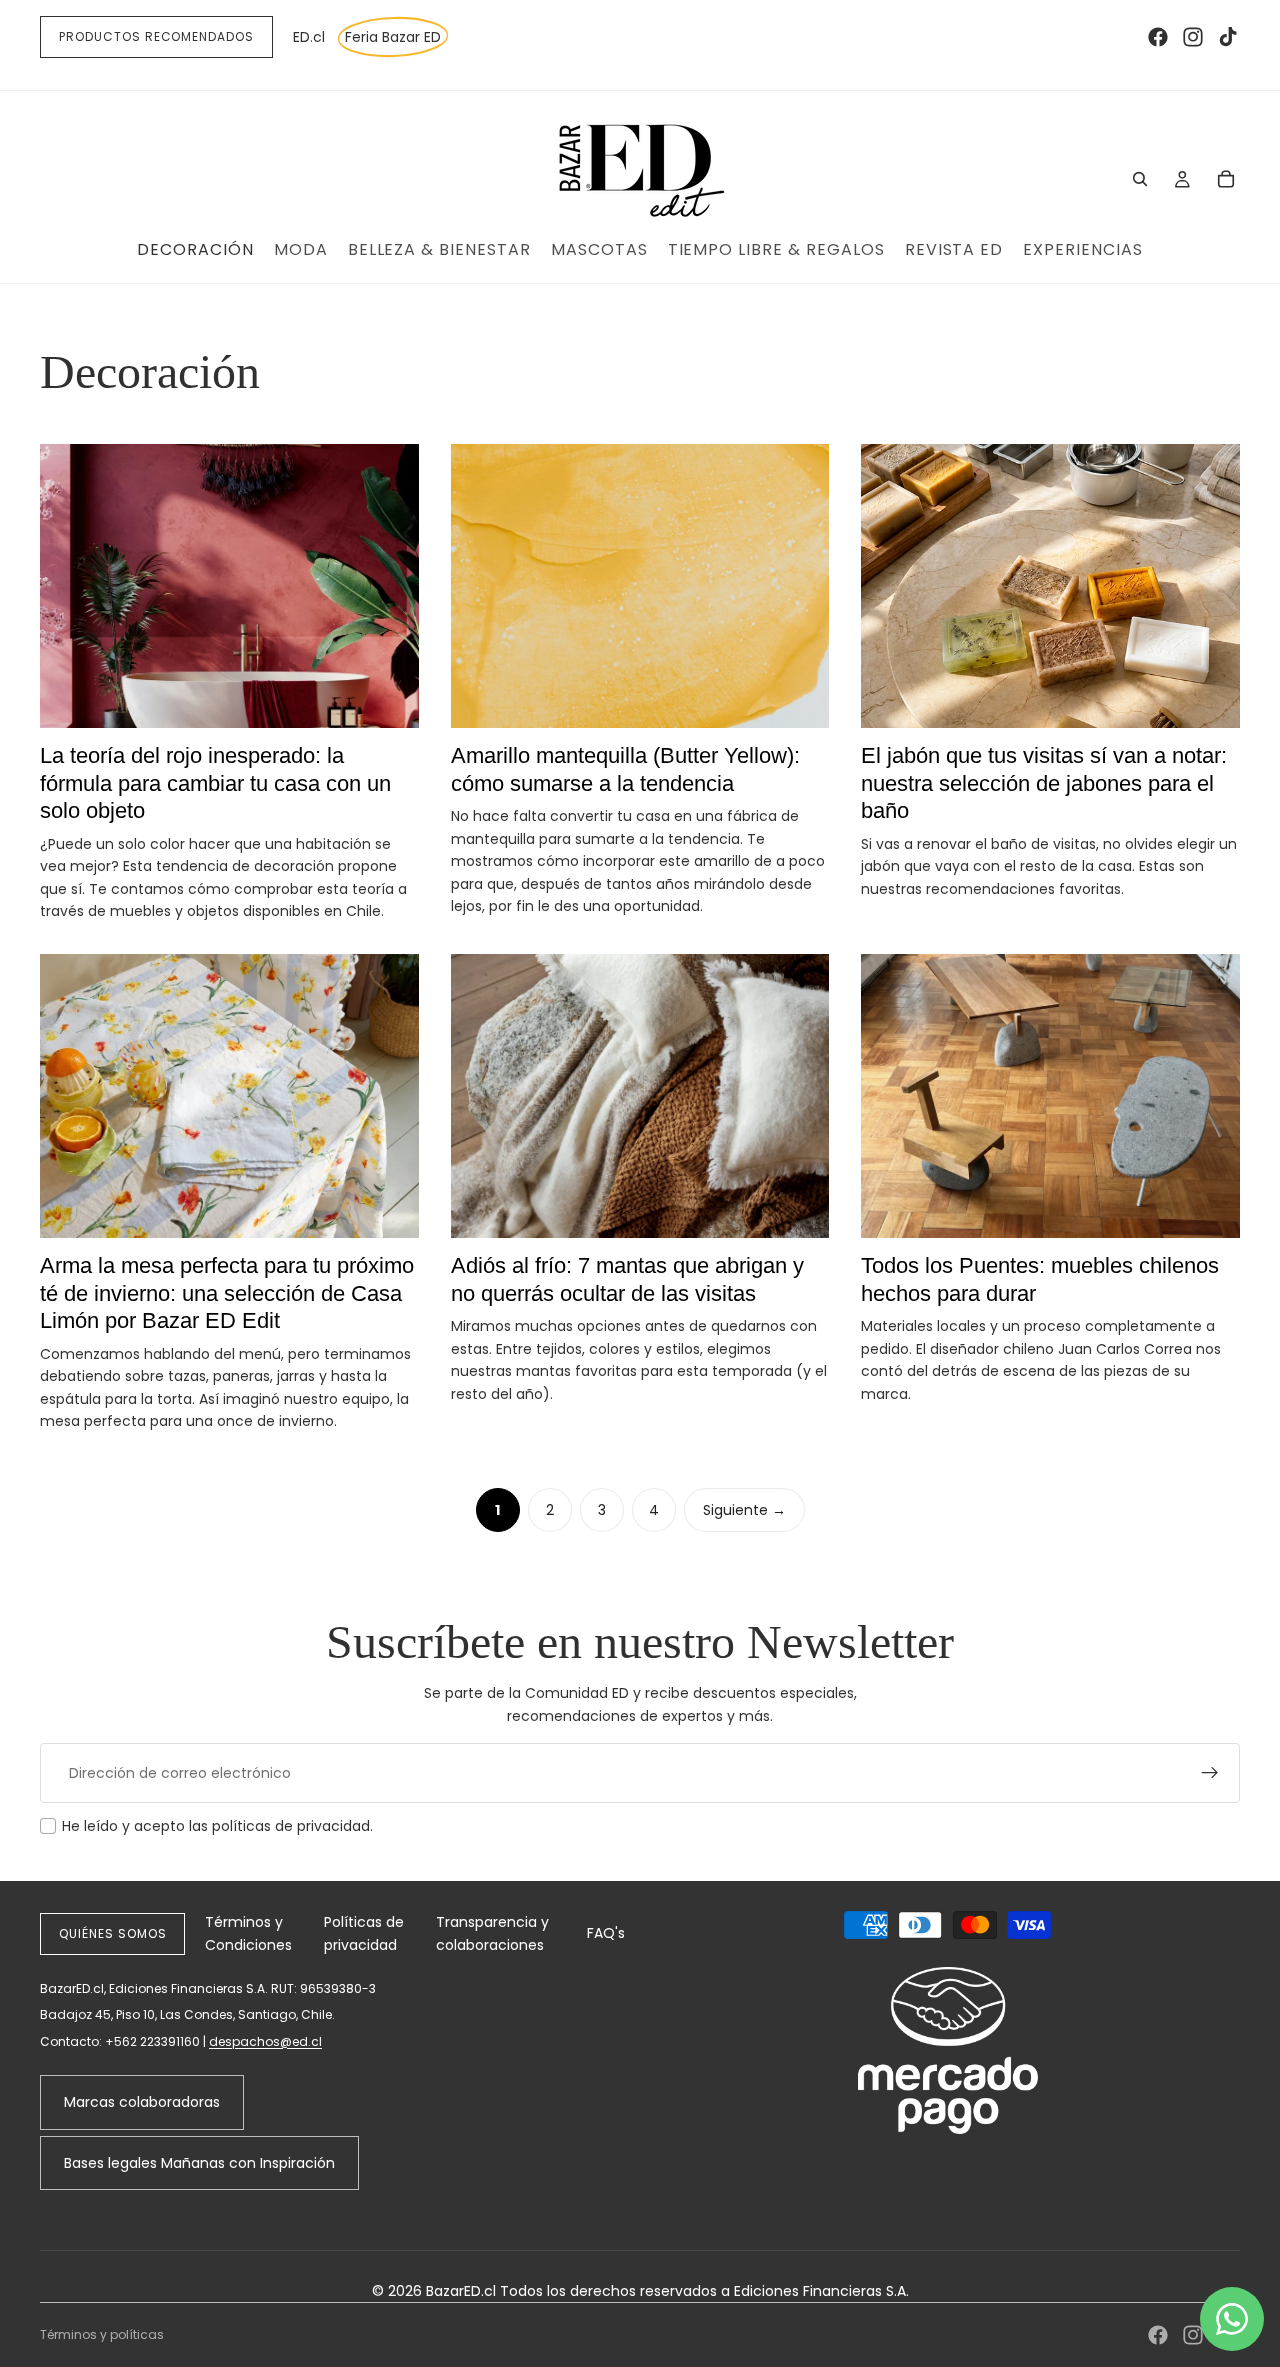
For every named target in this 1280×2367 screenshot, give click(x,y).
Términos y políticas (102, 2334)
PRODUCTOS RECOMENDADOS (156, 36)
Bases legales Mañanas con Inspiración (199, 2163)
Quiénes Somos (112, 1933)
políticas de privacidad (291, 1826)
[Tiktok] (1228, 37)
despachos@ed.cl (265, 2041)
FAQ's (606, 1933)
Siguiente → (744, 1510)
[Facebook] (1158, 37)
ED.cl (309, 37)
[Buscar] (1140, 179)
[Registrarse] (1210, 1773)
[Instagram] (1193, 37)
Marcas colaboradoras (142, 2102)
